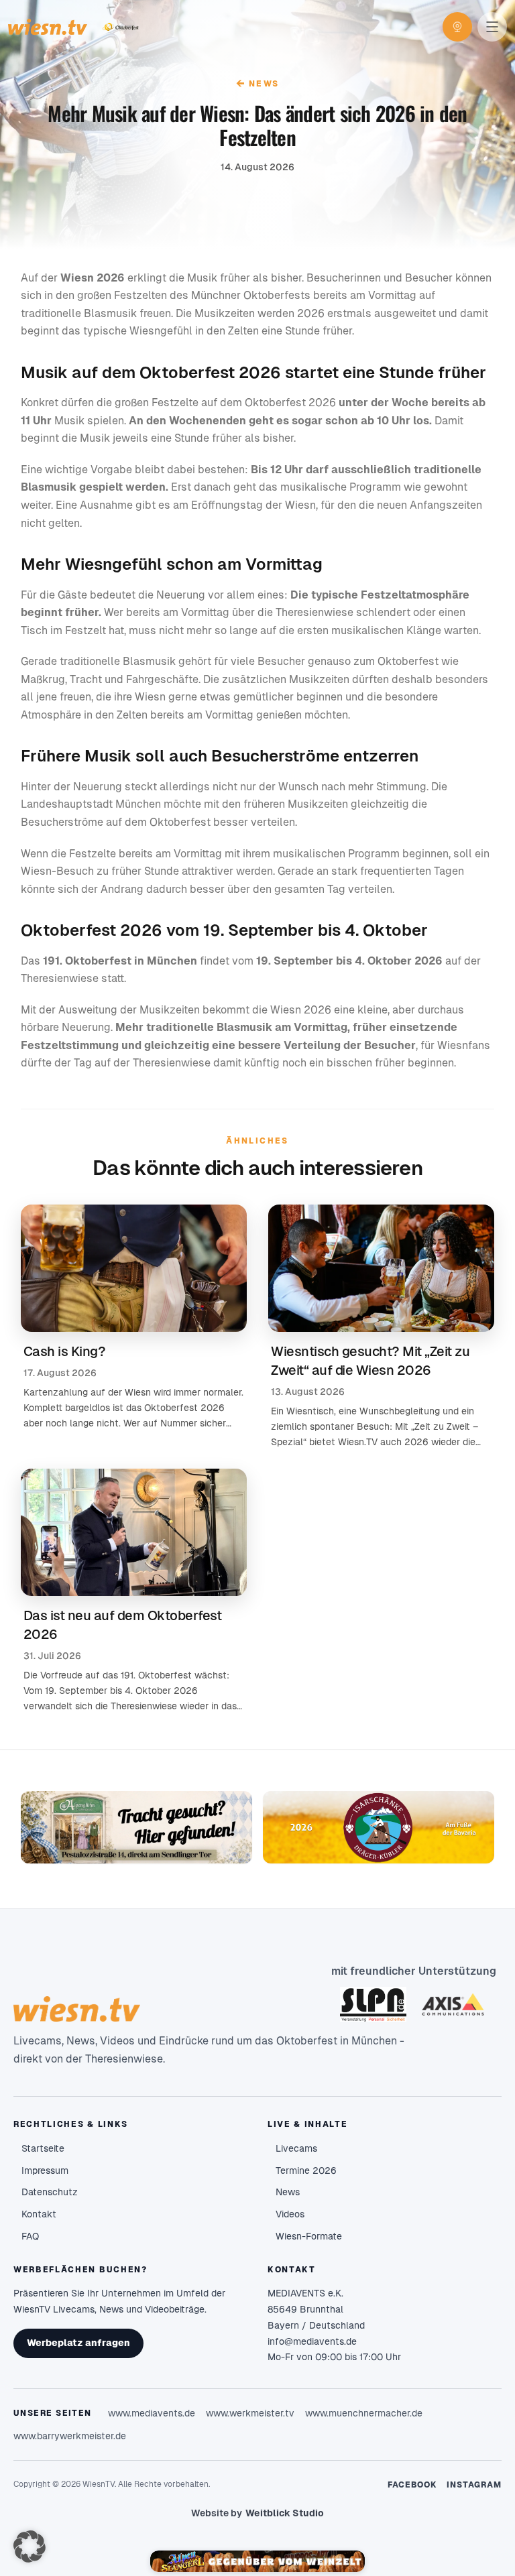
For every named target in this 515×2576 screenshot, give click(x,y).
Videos (290, 2214)
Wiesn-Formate (309, 2236)
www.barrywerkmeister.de (70, 2436)
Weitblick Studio (285, 2513)
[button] (30, 2547)
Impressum (45, 2170)
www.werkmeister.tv (250, 2413)
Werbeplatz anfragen (78, 2343)
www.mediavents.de (152, 2413)
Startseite (43, 2148)
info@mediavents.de (312, 2341)
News (258, 83)
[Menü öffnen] (492, 27)
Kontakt (39, 2214)
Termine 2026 (306, 2170)
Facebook (413, 2485)
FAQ (30, 2236)
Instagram (474, 2485)
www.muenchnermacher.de (364, 2413)
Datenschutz (50, 2192)
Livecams (296, 2148)
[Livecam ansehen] (457, 27)
